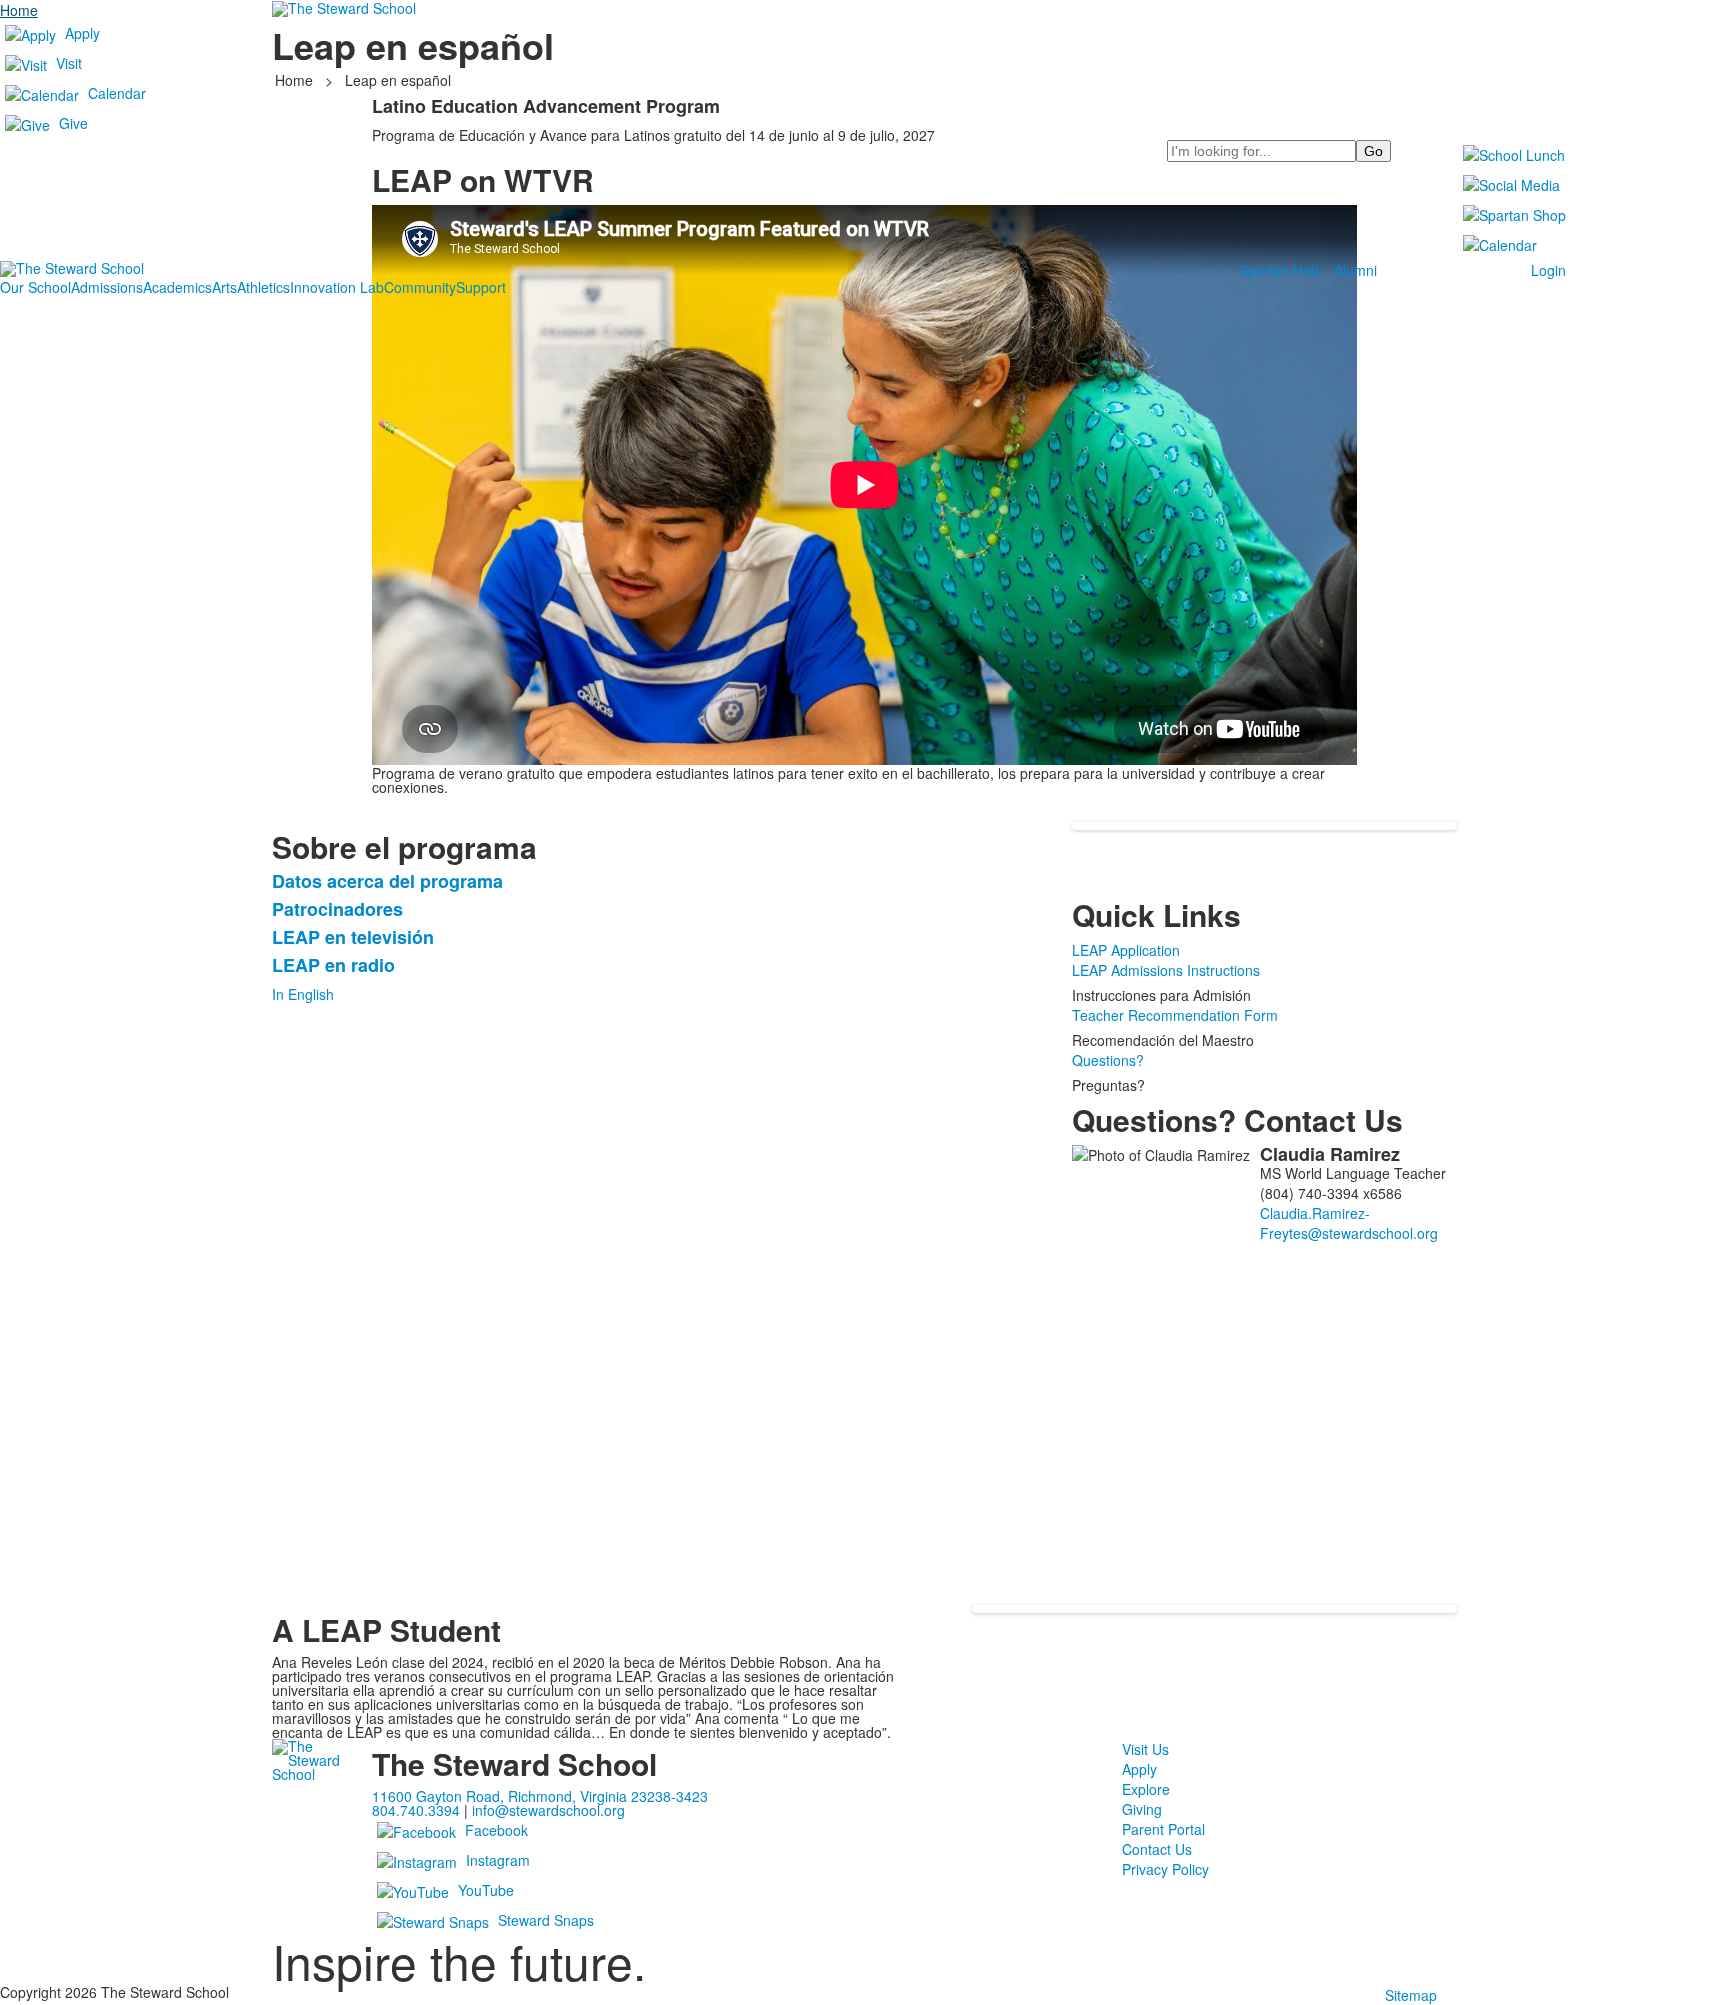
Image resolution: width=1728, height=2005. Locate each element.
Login (1548, 270)
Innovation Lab (337, 287)
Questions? (1108, 1060)
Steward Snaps (546, 1920)
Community (420, 287)
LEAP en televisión (353, 937)
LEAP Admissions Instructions (1166, 970)
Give (73, 123)
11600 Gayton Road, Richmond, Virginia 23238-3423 (540, 1796)
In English (303, 994)
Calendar (117, 93)
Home (19, 10)
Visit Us (1145, 1749)
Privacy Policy (1165, 1869)
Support (481, 287)
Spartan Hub (1279, 270)
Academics (177, 287)
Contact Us (1157, 1849)
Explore (1146, 1789)
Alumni (1355, 270)
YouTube (486, 1890)
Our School (35, 287)
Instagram (498, 1860)
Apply (82, 33)
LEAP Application (1126, 950)
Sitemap (1411, 1995)
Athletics (263, 287)
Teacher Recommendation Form (1175, 1015)
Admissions (107, 287)
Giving (1142, 1809)
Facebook (496, 1830)
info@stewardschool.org (548, 1810)
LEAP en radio (333, 965)
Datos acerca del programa (387, 881)
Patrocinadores (337, 909)
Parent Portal (1163, 1829)
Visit (69, 63)
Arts (224, 287)
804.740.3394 (416, 1810)
